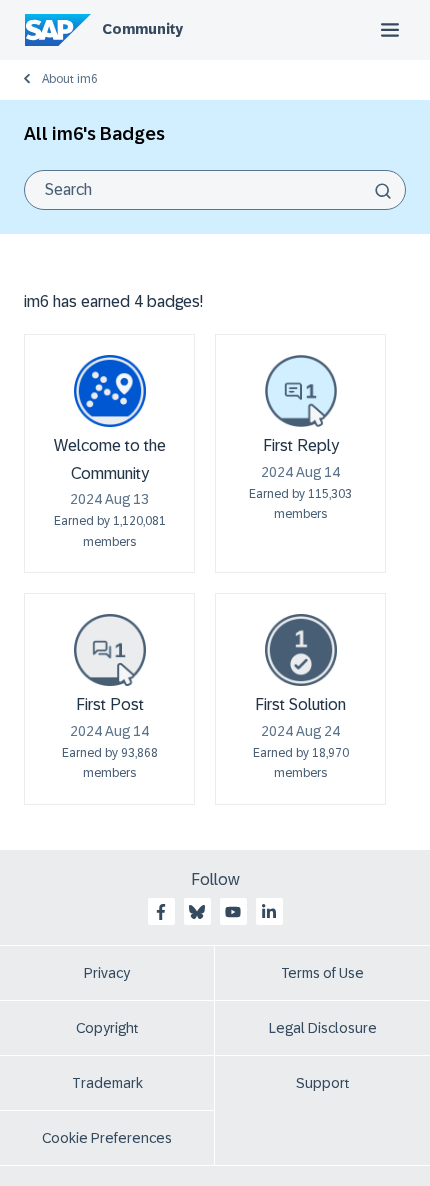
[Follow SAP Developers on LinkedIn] (269, 912)
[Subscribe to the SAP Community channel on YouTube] (233, 912)
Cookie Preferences (107, 1138)
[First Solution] (301, 650)
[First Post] (110, 650)
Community (142, 29)
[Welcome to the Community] (110, 391)
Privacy (107, 973)
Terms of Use (322, 973)
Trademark (107, 1083)
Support (323, 1083)
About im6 (70, 79)
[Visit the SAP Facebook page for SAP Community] (161, 912)
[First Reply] (301, 391)
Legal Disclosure (323, 1028)
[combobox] (215, 190)
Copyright (107, 1028)
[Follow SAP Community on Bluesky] (197, 912)
